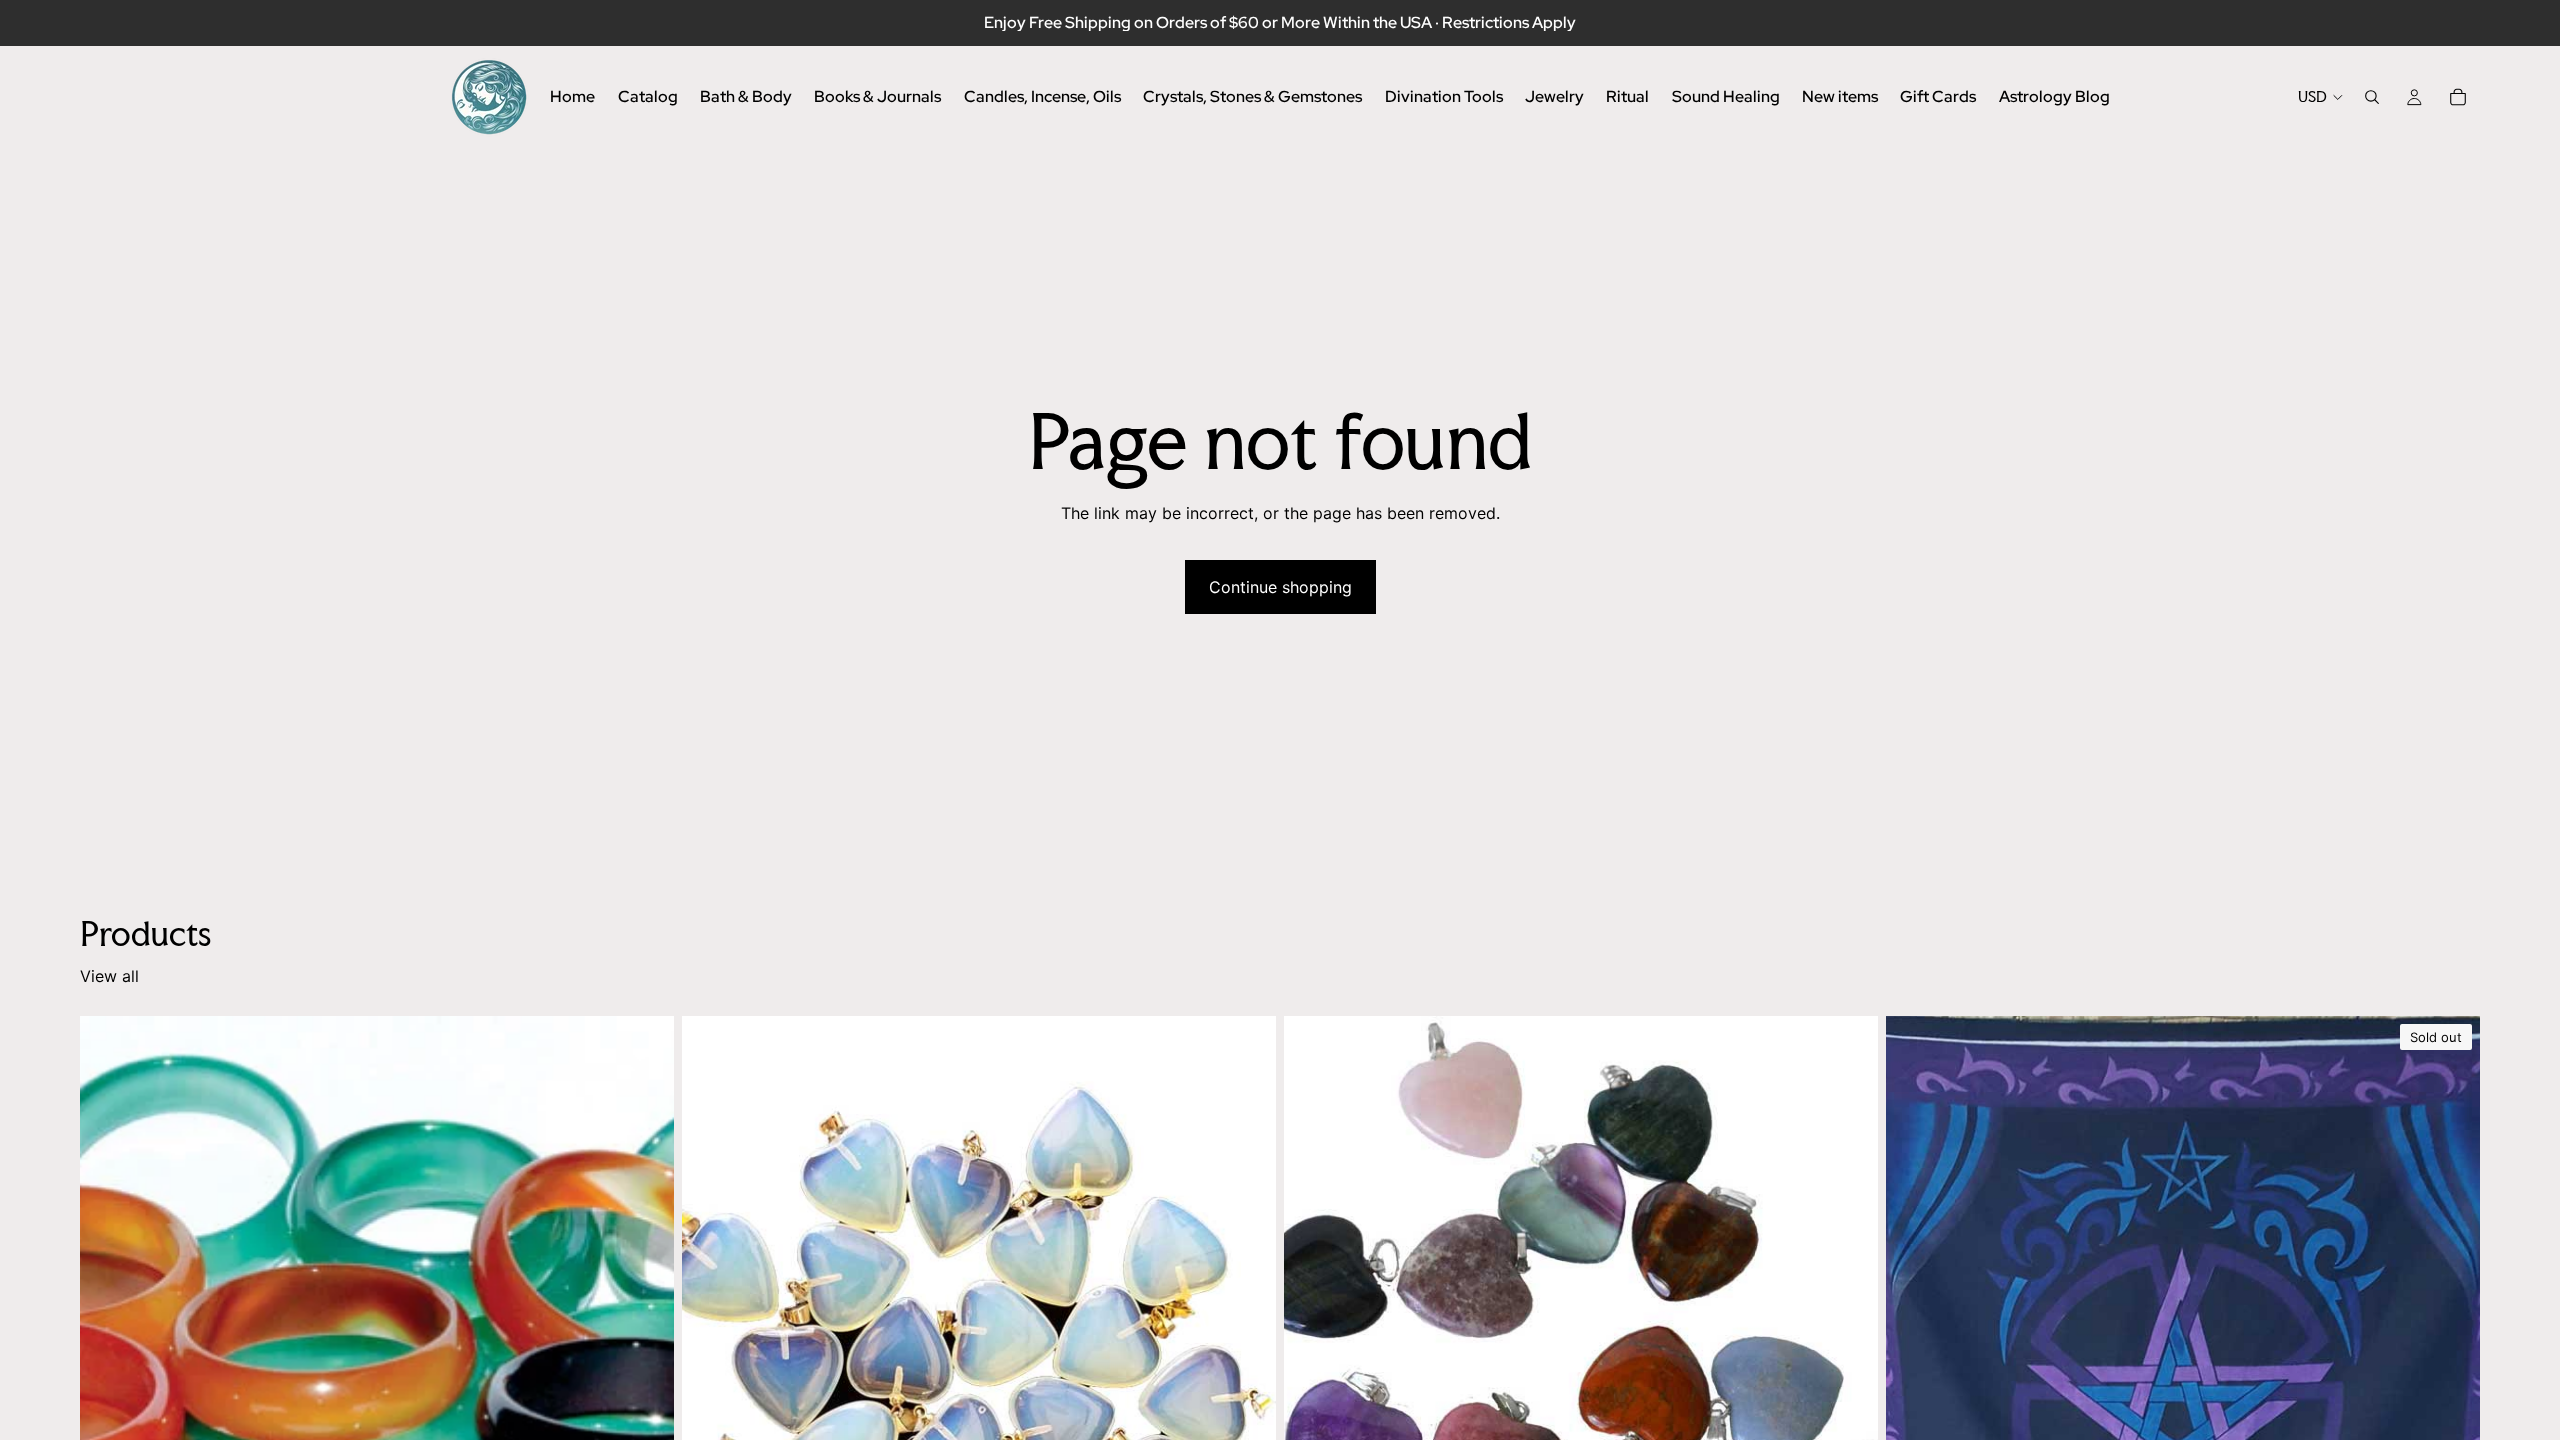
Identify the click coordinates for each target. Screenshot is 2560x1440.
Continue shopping (1280, 587)
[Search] (2372, 97)
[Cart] (2458, 97)
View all (109, 976)
